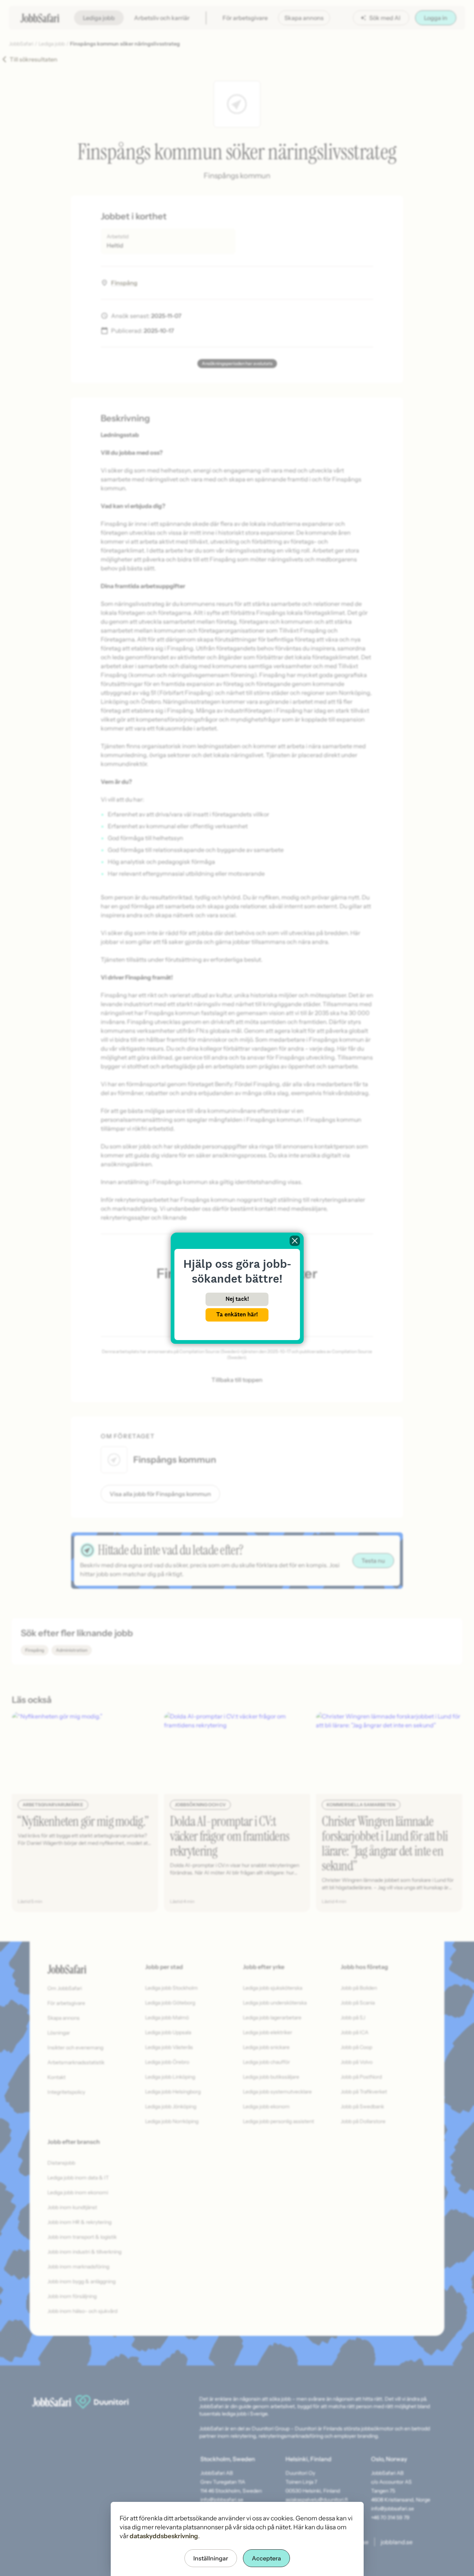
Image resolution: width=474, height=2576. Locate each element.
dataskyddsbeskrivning (164, 2536)
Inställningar (211, 2558)
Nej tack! (237, 1299)
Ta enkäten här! (237, 1314)
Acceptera (266, 2558)
